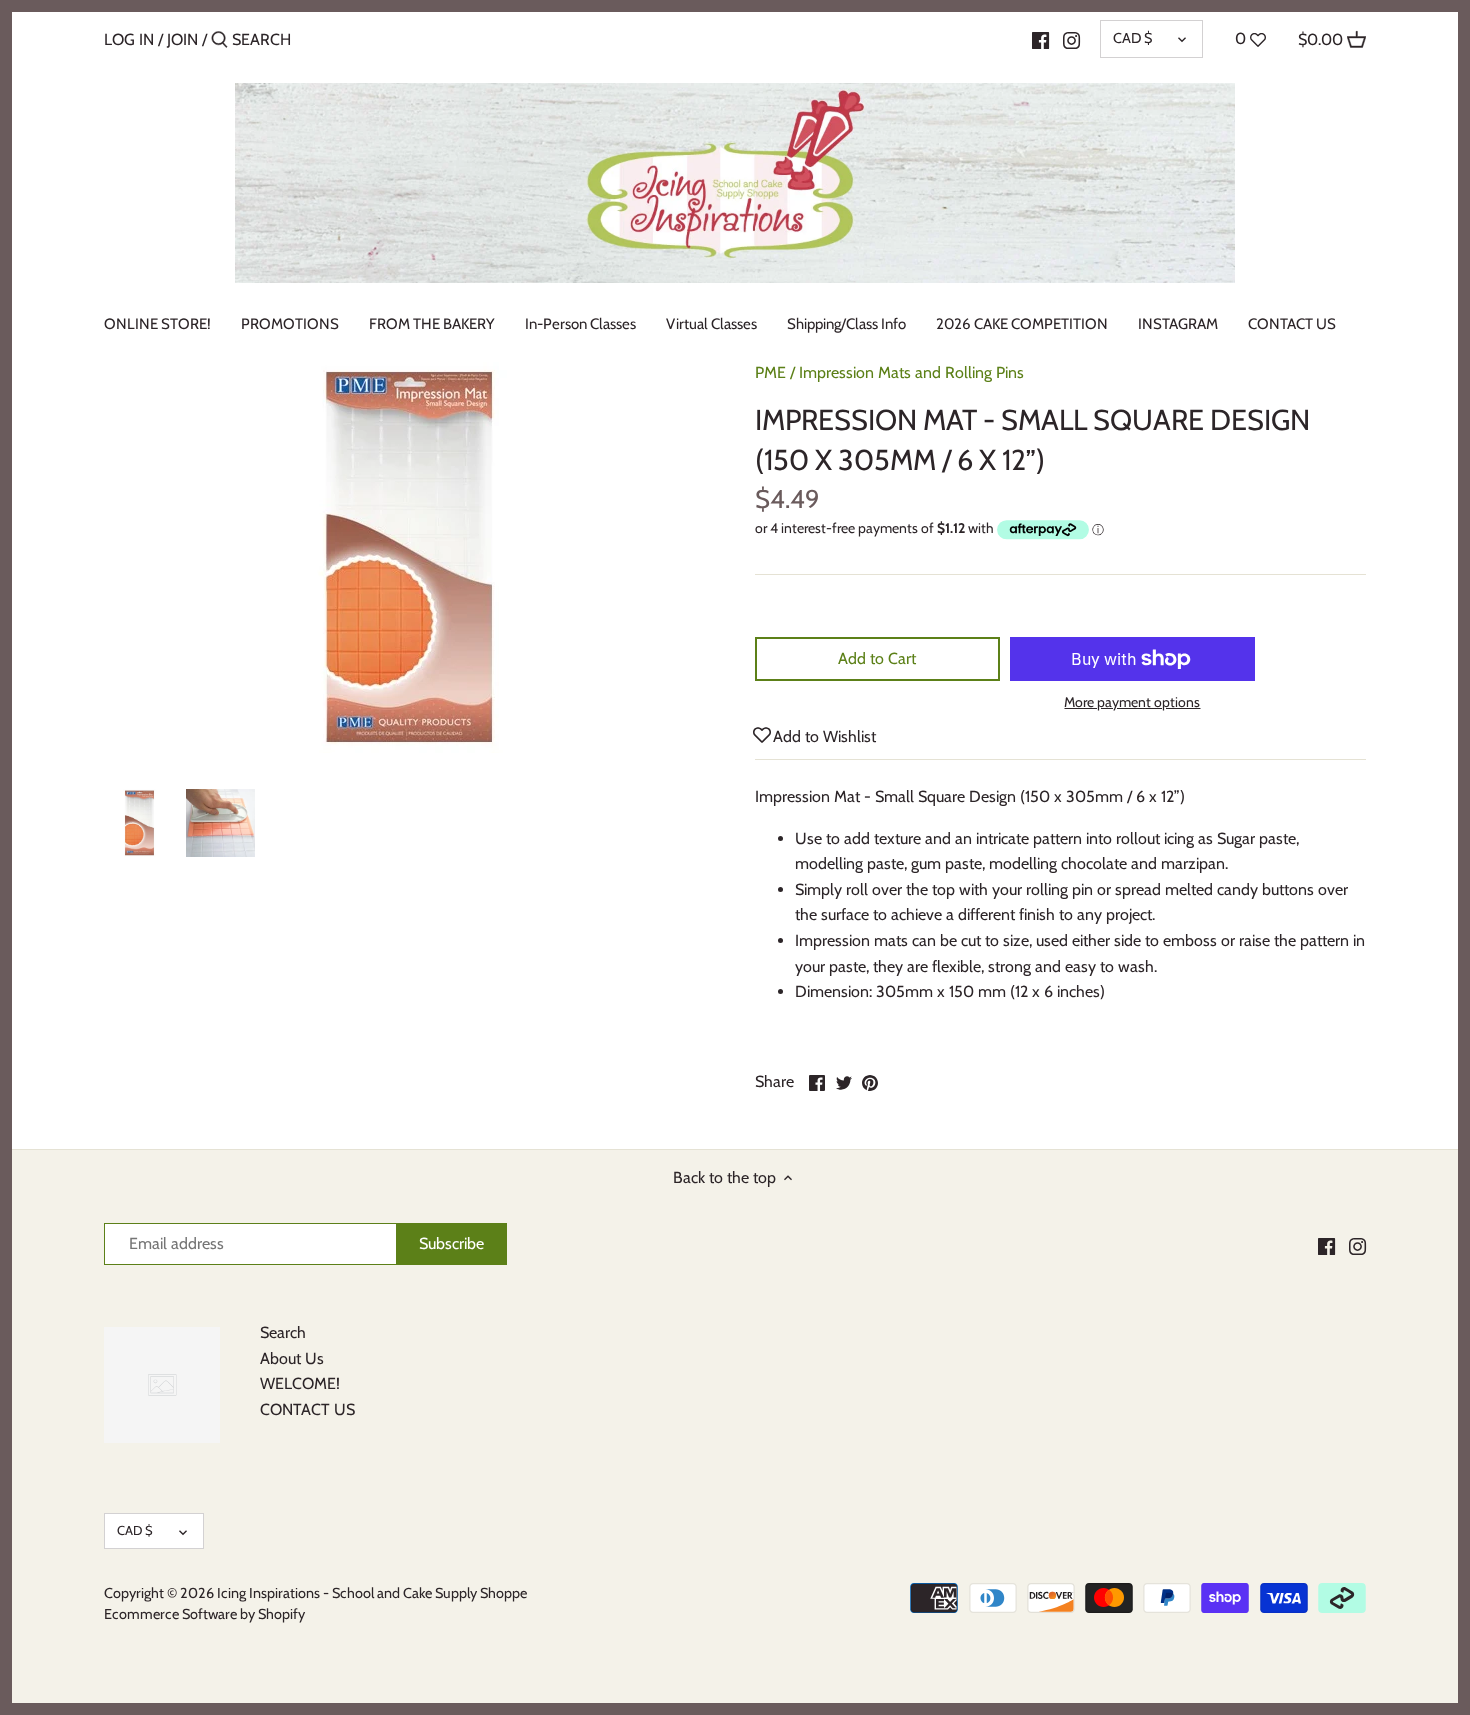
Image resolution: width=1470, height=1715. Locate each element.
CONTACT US (307, 1409)
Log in (129, 39)
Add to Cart (877, 658)
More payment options (1132, 702)
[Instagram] (1071, 39)
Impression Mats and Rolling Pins (911, 372)
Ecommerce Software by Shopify (204, 1614)
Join (182, 39)
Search (283, 1332)
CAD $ (1132, 38)
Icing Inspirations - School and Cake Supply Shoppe (372, 1593)
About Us (292, 1358)
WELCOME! (300, 1383)
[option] (139, 823)
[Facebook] (1040, 39)
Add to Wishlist (824, 736)
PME (770, 372)
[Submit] (219, 41)
